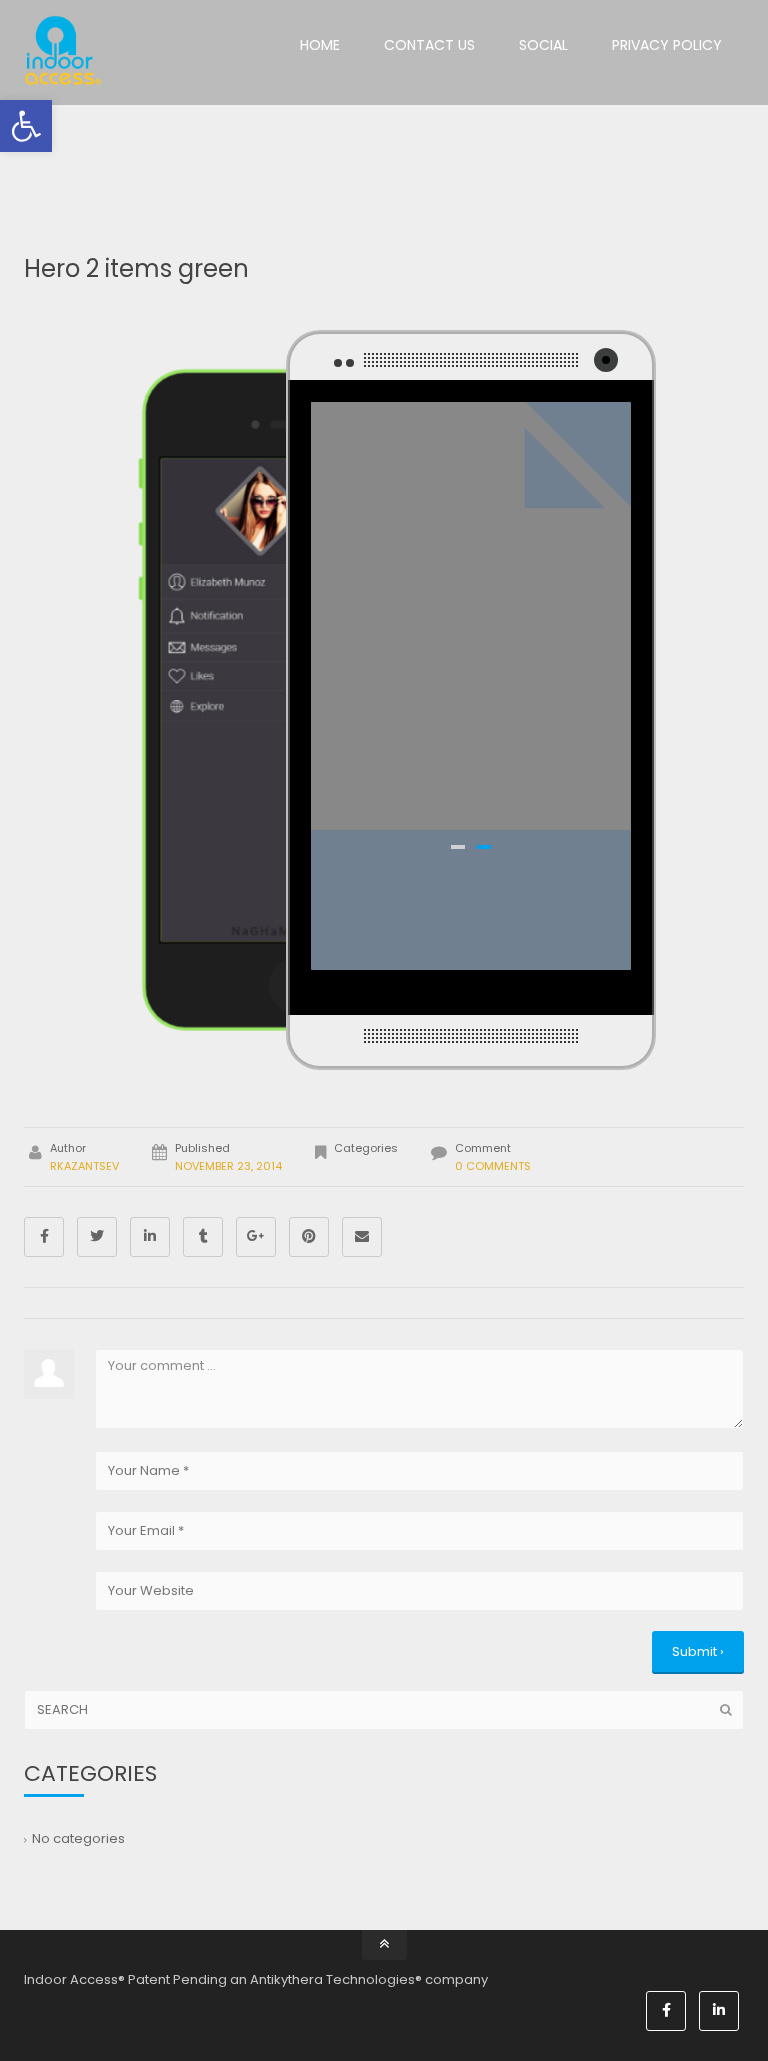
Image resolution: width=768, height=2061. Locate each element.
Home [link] (320, 45)
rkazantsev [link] (84, 1166)
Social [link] (543, 45)
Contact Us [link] (429, 45)
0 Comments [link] (493, 1166)
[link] (26, 126)
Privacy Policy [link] (667, 45)
